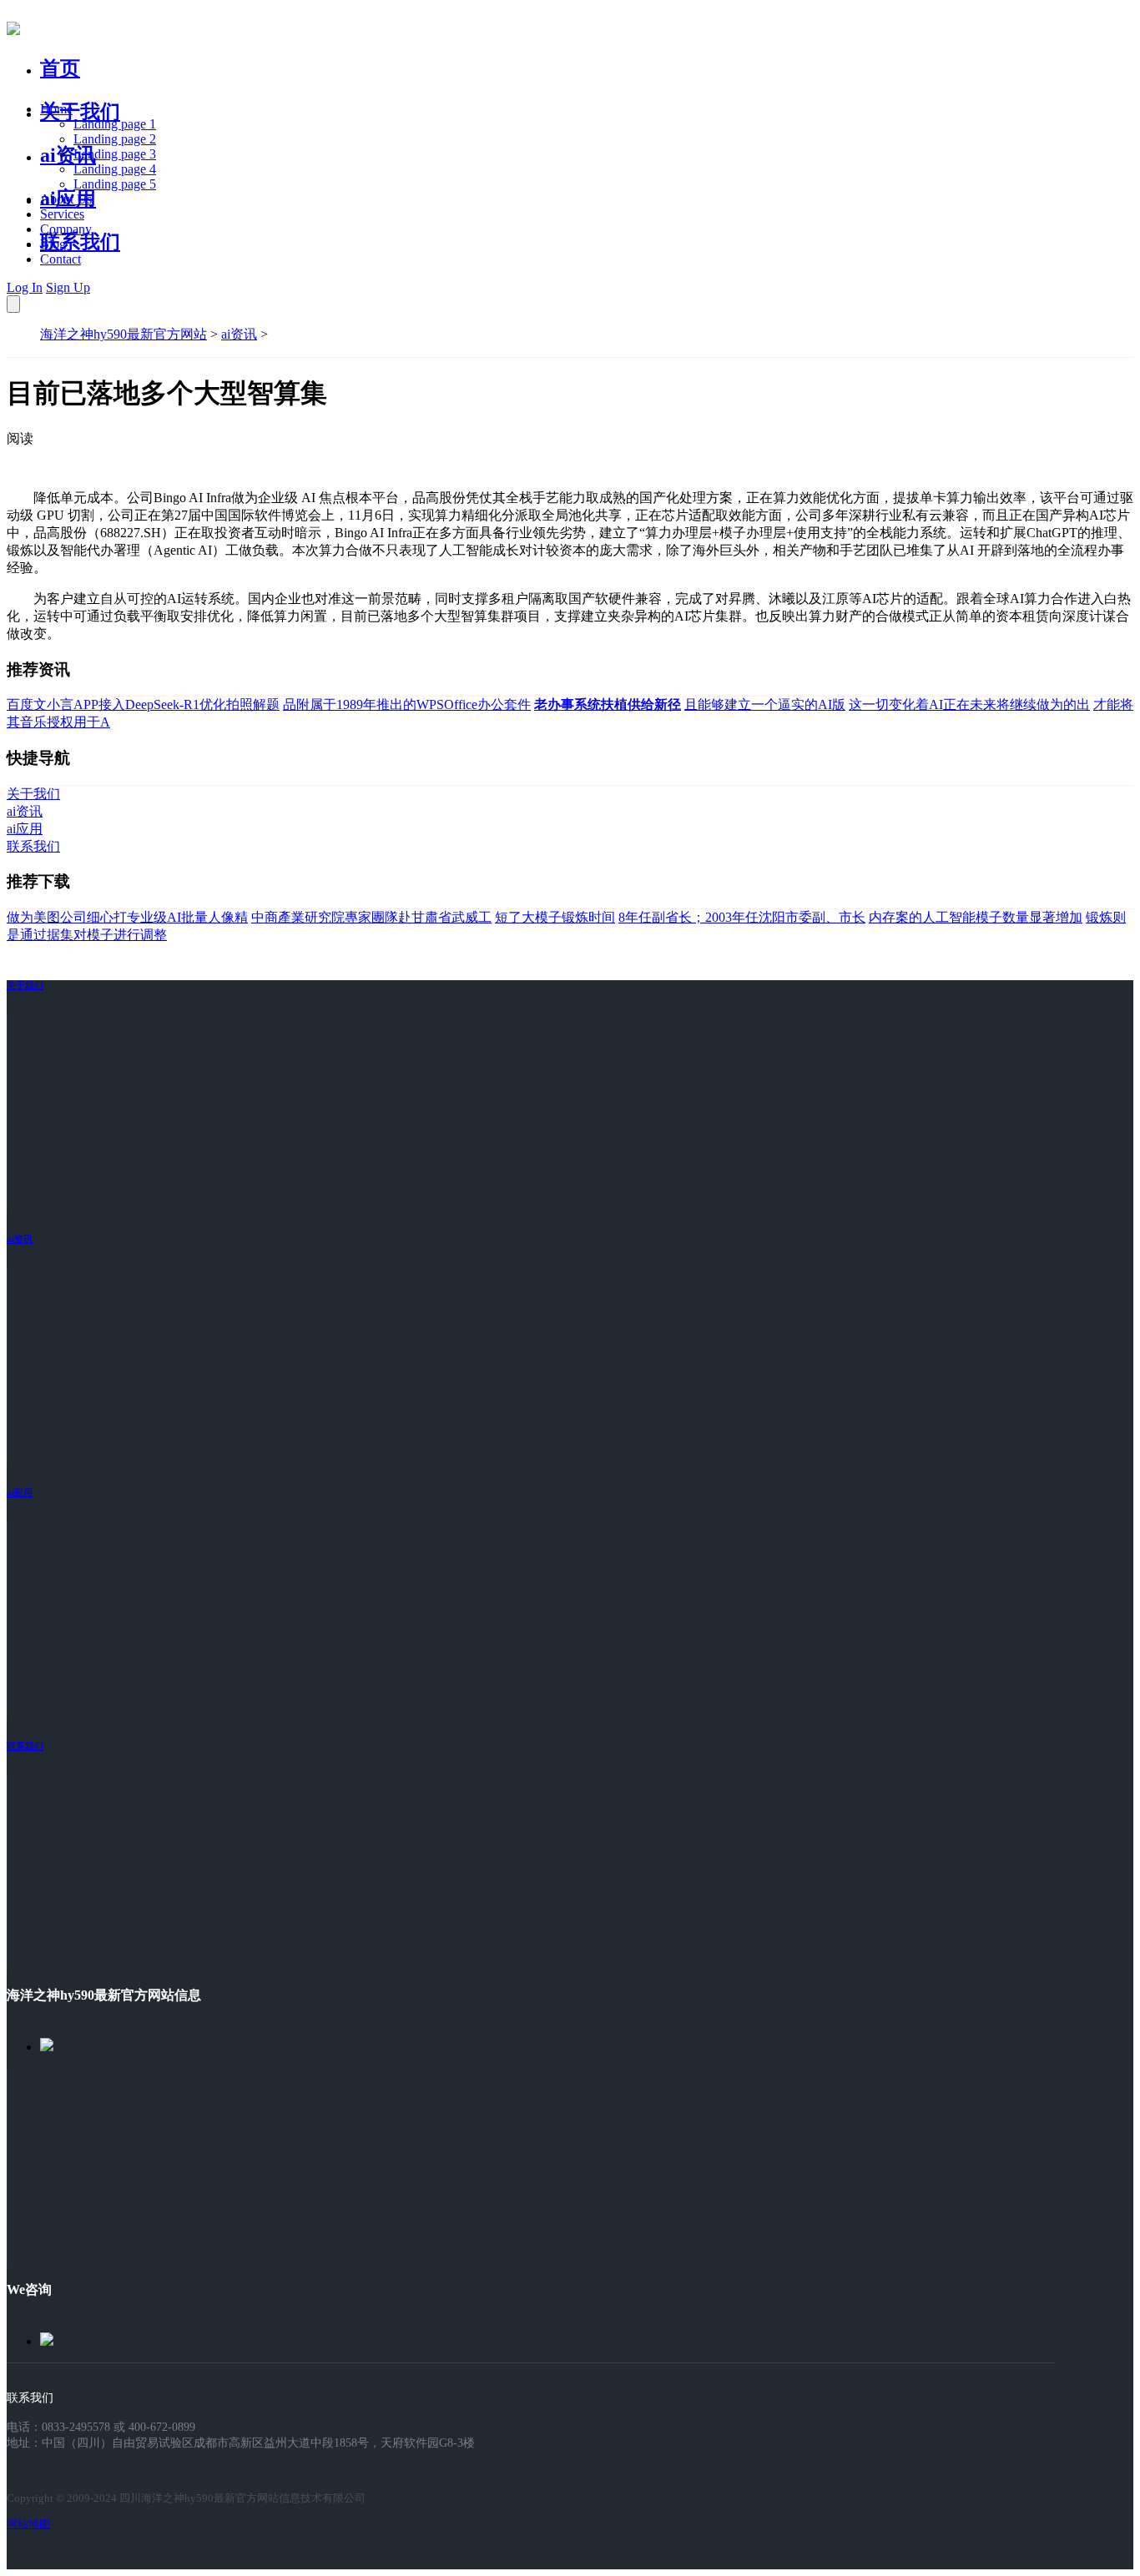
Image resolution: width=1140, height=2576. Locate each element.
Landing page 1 (115, 124)
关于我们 (80, 112)
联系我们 (80, 242)
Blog (53, 244)
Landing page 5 (115, 184)
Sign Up (68, 287)
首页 (60, 68)
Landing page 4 (115, 169)
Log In (25, 287)
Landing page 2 (115, 139)
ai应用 (20, 1492)
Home (56, 109)
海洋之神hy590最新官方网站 (124, 334)
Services (62, 214)
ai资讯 (68, 155)
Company (66, 229)
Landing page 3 (115, 154)
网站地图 (28, 2524)
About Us (66, 199)
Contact (61, 259)
